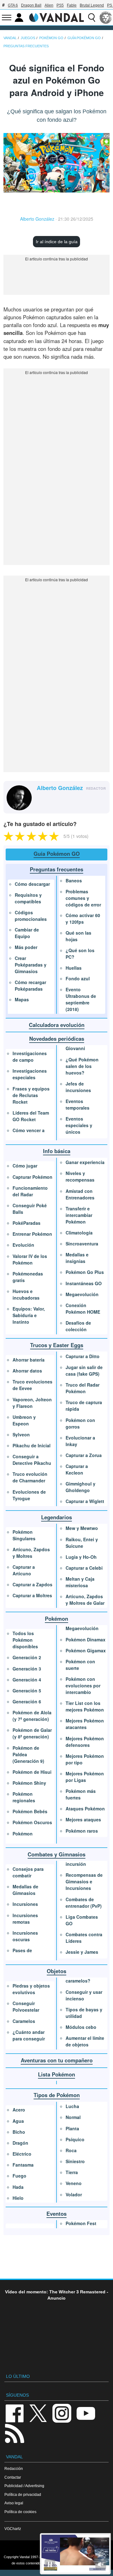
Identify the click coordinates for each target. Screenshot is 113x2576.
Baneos (74, 880)
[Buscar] (92, 18)
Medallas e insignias (77, 1258)
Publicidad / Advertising (24, 2486)
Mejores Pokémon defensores (85, 1742)
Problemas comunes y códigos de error (83, 898)
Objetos (56, 1971)
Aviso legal (14, 2503)
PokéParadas (27, 1223)
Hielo (18, 2198)
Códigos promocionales (31, 916)
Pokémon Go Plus (85, 1272)
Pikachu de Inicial (32, 1445)
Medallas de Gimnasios (25, 1890)
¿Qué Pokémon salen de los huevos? (82, 1066)
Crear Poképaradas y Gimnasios (31, 965)
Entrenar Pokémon (32, 1234)
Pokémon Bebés (30, 1811)
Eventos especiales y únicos (79, 1125)
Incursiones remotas (25, 1919)
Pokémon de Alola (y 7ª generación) (32, 1716)
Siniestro (75, 2161)
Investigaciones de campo (30, 1057)
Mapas (22, 999)
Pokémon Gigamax (86, 1650)
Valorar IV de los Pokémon (30, 1259)
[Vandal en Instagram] (62, 2413)
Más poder (26, 947)
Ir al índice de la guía (57, 242)
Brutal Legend (92, 5)
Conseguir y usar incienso (84, 1995)
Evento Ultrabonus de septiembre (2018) (81, 999)
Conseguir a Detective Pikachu (32, 1460)
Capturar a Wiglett (85, 1501)
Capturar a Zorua (84, 1455)
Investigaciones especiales (30, 1074)
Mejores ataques (83, 1819)
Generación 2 (27, 1657)
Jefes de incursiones (78, 1087)
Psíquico (75, 2139)
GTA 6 (13, 5)
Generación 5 (27, 1691)
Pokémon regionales (24, 1797)
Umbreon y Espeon (24, 1420)
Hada (18, 2187)
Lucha (72, 2106)
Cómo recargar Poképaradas (30, 985)
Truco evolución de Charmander (30, 1477)
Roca (71, 2150)
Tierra (72, 2172)
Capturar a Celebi (84, 1568)
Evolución (23, 1245)
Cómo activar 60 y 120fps (83, 919)
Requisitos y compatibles (28, 898)
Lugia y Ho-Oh (81, 1557)
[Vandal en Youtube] (86, 2413)
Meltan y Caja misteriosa (80, 1582)
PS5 (60, 5)
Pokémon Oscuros (32, 1822)
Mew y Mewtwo (82, 1528)
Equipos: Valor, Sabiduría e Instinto (29, 1315)
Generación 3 (27, 1669)
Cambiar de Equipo (27, 933)
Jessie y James (82, 1952)
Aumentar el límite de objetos (85, 2041)
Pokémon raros (82, 1831)
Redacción (14, 2468)
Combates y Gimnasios (56, 1854)
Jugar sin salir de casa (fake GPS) (84, 1370)
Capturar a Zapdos (32, 1584)
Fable (72, 5)
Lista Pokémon (56, 2074)
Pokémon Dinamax (86, 1640)
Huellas (74, 968)
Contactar (13, 2477)
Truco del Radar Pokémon (83, 1388)
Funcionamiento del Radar (30, 1191)
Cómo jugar (25, 1166)
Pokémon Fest (81, 2223)
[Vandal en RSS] (14, 2433)
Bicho (19, 2132)
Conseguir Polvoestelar (26, 2006)
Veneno (74, 2183)
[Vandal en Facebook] (14, 2413)
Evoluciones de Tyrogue (29, 1495)
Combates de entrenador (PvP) (84, 1903)
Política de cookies (20, 2512)
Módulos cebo (81, 2027)
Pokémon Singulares (24, 1535)
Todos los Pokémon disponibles (25, 1640)
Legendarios (56, 1517)
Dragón (20, 2143)
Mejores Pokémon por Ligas (85, 1777)
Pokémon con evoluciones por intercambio (83, 1686)
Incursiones (25, 1904)
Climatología (79, 1233)
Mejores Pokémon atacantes (85, 1724)
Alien (49, 5)
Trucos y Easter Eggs (57, 1345)
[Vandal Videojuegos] (56, 17)
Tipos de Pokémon (57, 2095)
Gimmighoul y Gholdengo (81, 1487)
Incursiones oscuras (25, 1936)
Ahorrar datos (27, 1371)
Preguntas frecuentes (56, 869)
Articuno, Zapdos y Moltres (31, 1553)
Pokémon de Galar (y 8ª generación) (32, 1733)
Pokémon (56, 1619)
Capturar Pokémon (32, 1177)
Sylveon (21, 1434)
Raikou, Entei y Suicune (82, 1543)
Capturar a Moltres (32, 1595)
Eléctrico (22, 2154)
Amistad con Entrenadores (80, 1194)
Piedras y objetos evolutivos (31, 1989)
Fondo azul (78, 978)
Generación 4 (27, 1680)
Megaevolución (82, 1294)
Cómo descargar (32, 884)
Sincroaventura (82, 1244)
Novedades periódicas (57, 1039)
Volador (74, 2194)
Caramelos (24, 2021)
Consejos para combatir (28, 1872)
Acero (19, 2110)
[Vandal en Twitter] (38, 2413)
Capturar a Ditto (83, 1356)
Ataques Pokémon (85, 1809)
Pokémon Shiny (29, 1783)
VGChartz (13, 2529)
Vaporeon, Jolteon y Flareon (32, 1403)
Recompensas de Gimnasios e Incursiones (84, 1881)
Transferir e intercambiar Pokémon (79, 1215)
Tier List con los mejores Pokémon (85, 1706)
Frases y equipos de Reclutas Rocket (31, 1095)
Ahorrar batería (29, 1360)
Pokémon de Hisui (32, 1772)
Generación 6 (27, 1701)
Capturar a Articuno (24, 1570)
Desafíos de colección (78, 1326)
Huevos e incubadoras (26, 1294)
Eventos (56, 2214)
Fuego (19, 2176)
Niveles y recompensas (80, 1176)
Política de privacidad (23, 2494)
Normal (73, 2117)
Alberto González (37, 219)
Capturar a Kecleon (77, 1469)
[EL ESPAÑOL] (106, 18)
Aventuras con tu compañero (57, 2060)
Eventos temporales (78, 1104)
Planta (72, 2128)
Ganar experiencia (85, 1162)
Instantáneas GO (84, 1283)
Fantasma (23, 2165)
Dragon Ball (31, 5)
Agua (18, 2121)
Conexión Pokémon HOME (83, 1309)
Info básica (57, 1151)
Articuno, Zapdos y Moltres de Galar (85, 1600)
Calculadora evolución (57, 1025)
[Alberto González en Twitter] (40, 798)
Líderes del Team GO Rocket (31, 1116)
